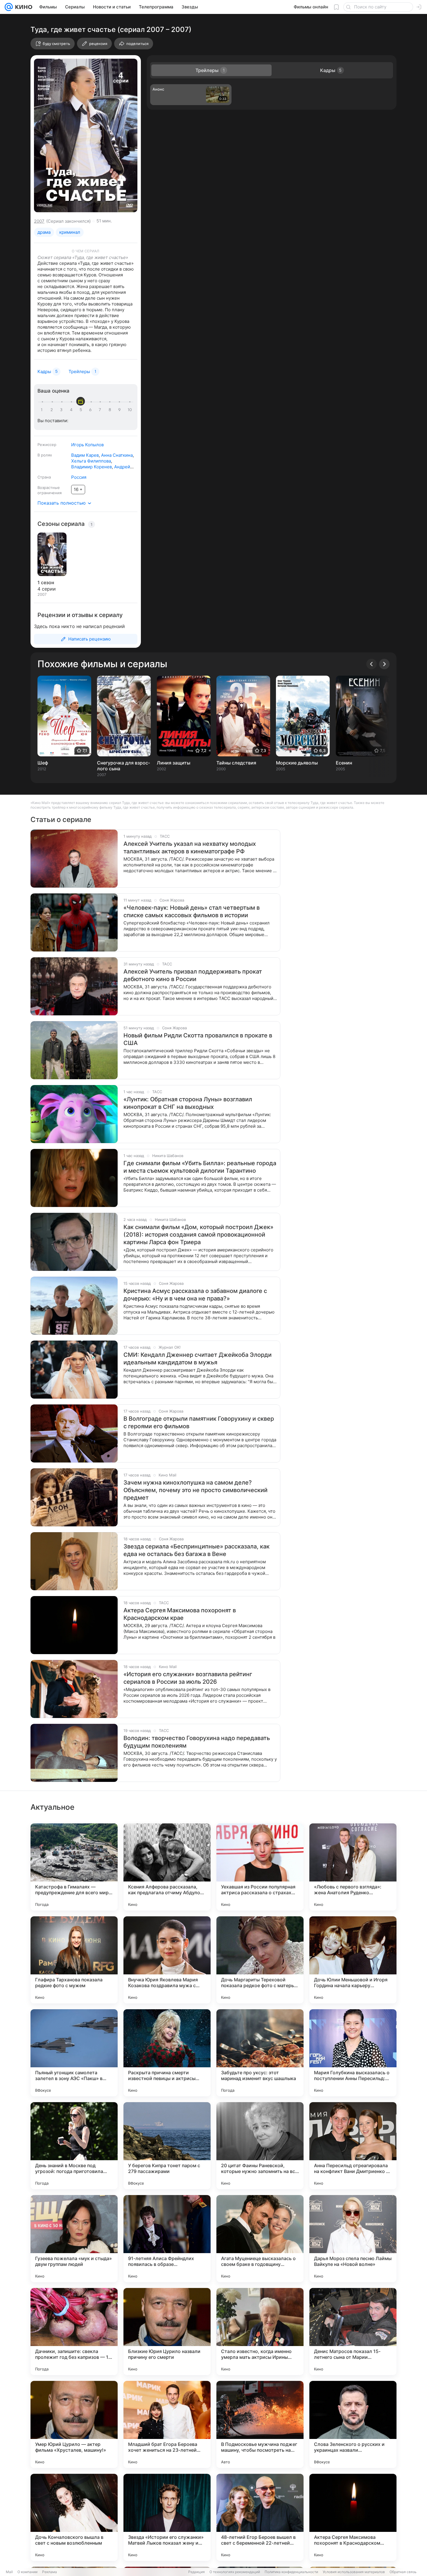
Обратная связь (403, 2572)
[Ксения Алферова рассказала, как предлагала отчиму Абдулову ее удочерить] (167, 1867)
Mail (9, 2572)
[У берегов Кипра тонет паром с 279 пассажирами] (167, 2146)
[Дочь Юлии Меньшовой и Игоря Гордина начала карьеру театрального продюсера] (353, 1960)
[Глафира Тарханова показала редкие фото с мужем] (74, 1960)
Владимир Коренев (92, 467)
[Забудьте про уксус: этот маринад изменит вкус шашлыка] (260, 2053)
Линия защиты (174, 763)
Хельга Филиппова (91, 461)
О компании (27, 2572)
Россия (79, 477)
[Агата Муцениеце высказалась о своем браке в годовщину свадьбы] (260, 2239)
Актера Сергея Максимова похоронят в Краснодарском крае (180, 1614)
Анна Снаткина (117, 455)
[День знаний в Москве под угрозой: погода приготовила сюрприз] (74, 2146)
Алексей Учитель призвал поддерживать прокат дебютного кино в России (193, 975)
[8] (111, 410)
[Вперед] (384, 664)
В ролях (45, 455)
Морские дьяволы (297, 763)
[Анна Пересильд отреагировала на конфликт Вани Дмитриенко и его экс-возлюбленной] (353, 2146)
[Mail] (9, 7)
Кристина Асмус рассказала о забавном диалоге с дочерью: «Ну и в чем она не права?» (195, 1295)
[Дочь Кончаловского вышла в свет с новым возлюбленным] (74, 2517)
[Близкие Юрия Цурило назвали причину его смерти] (167, 2332)
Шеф (43, 763)
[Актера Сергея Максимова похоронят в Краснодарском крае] (353, 2517)
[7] (101, 410)
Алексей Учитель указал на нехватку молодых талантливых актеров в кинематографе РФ (190, 848)
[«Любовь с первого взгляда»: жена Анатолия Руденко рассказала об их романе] (353, 1867)
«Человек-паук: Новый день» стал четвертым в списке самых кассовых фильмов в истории (192, 911)
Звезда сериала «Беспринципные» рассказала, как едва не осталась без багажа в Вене (197, 1550)
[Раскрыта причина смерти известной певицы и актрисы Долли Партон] (167, 2053)
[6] (91, 410)
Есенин (344, 763)
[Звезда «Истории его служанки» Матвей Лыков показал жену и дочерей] (167, 2517)
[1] (43, 410)
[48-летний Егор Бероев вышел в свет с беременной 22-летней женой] (260, 2517)
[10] (130, 410)
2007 (39, 221)
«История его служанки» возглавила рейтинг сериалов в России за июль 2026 (188, 1678)
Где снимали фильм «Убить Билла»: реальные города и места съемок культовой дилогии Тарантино (200, 1167)
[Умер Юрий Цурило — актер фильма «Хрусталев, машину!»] (74, 2424)
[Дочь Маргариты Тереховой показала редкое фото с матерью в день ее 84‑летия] (260, 1960)
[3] (62, 410)
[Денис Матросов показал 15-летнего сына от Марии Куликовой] (353, 2332)
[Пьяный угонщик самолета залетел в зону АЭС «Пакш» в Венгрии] (74, 2053)
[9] (120, 410)
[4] (72, 410)
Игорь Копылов (87, 445)
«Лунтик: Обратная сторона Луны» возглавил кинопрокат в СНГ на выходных (188, 1103)
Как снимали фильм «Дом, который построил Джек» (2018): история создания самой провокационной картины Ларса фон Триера (198, 1235)
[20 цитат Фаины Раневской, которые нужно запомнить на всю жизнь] (260, 2146)
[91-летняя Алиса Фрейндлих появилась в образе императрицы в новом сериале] (167, 2239)
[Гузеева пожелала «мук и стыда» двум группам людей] (74, 2239)
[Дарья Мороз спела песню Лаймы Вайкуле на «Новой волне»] (353, 2239)
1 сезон (46, 582)
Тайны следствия (236, 763)
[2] (53, 410)
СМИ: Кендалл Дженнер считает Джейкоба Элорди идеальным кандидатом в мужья (198, 1359)
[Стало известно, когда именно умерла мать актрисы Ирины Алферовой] (260, 2332)
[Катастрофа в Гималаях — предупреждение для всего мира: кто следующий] (74, 1867)
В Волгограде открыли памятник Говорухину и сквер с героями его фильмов (199, 1422)
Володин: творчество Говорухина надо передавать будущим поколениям (197, 1742)
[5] (82, 410)
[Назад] (372, 664)
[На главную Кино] (23, 7)
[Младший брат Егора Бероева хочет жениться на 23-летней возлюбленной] (167, 2424)
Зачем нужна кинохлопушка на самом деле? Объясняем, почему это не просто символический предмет (195, 1490)
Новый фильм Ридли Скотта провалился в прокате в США (198, 1039)
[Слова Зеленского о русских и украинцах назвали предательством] (353, 2424)
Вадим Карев (85, 455)
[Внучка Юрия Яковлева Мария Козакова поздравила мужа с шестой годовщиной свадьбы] (167, 1960)
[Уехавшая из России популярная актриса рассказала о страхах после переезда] (260, 1867)
